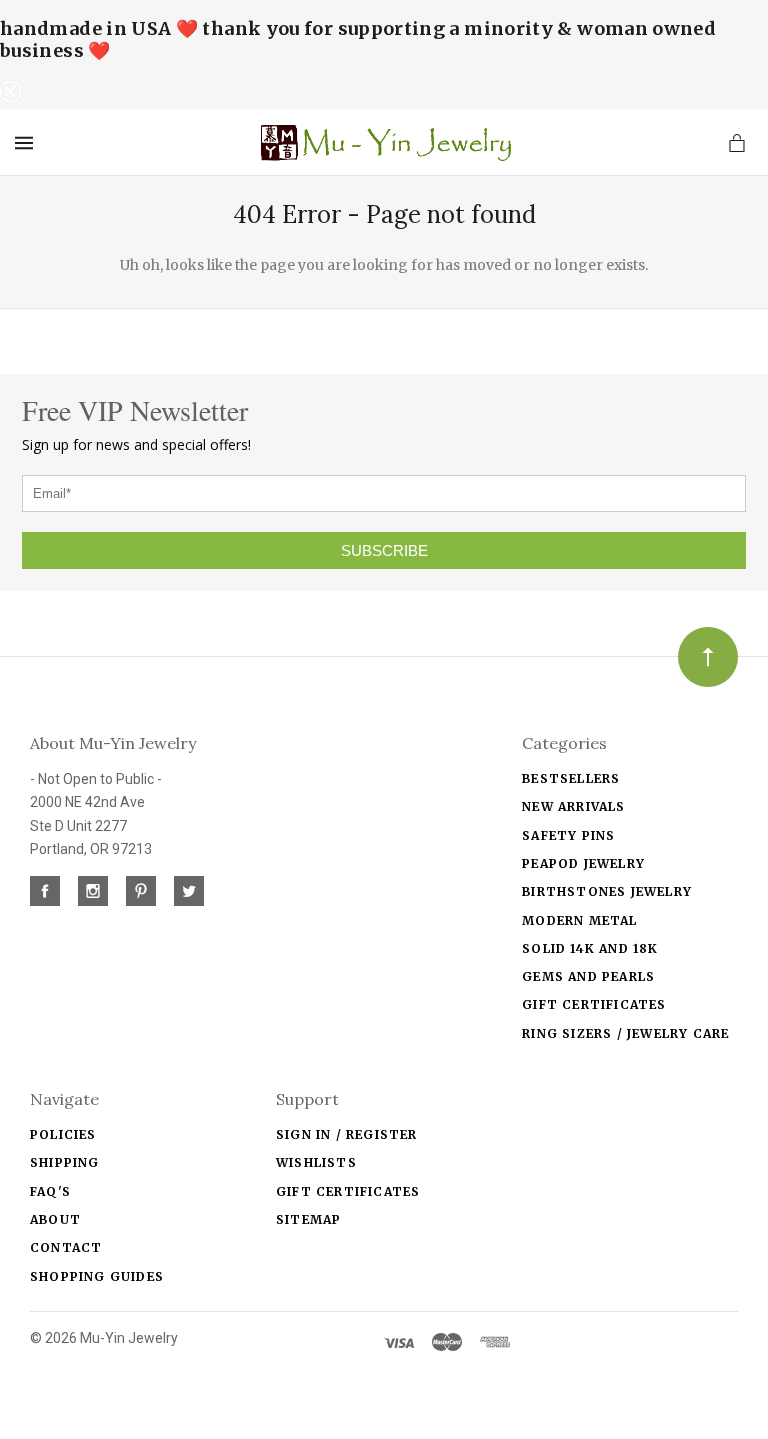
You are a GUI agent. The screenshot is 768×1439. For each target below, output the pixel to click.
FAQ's (50, 1191)
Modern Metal (579, 920)
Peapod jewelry (583, 863)
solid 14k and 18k (590, 948)
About (55, 1219)
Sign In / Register (347, 1134)
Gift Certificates (594, 1004)
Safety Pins (568, 835)
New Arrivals (573, 806)
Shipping (65, 1162)
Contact (66, 1247)
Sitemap (308, 1219)
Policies (63, 1134)
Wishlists (316, 1162)
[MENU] (27, 142)
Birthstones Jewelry (607, 891)
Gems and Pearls (588, 976)
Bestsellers (571, 778)
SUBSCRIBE (384, 550)
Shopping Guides (97, 1276)
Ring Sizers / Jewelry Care (625, 1033)
